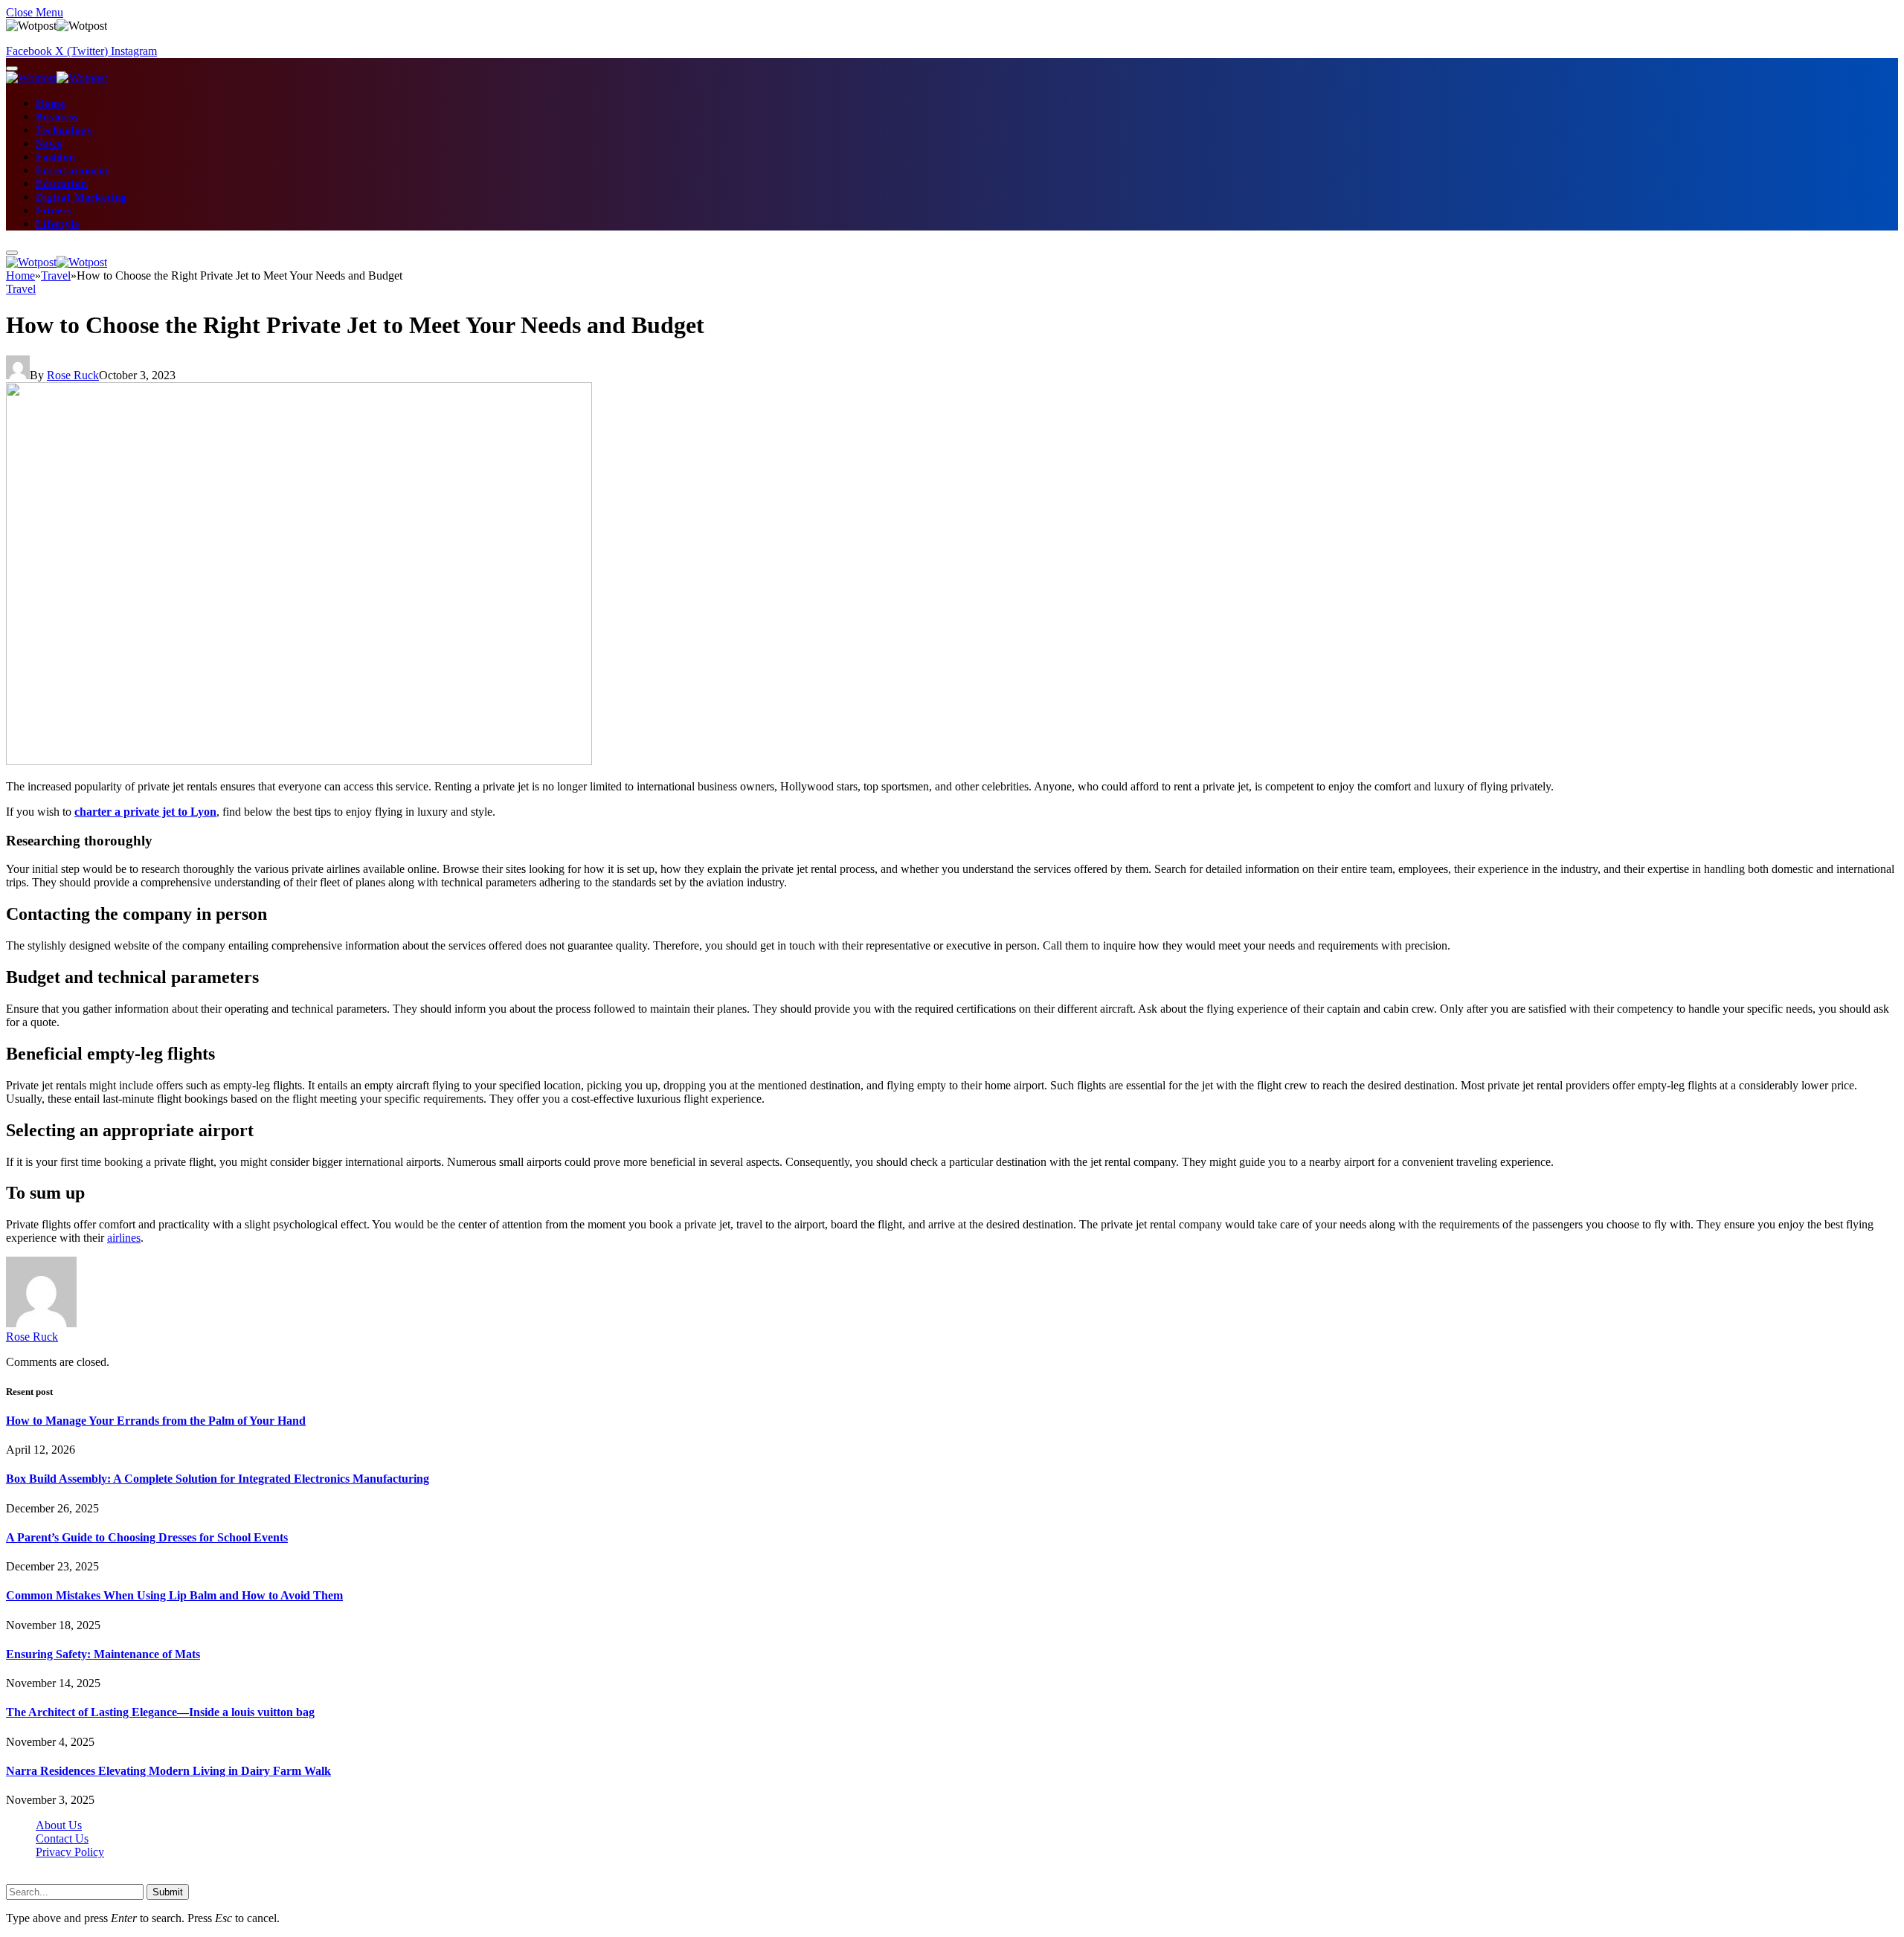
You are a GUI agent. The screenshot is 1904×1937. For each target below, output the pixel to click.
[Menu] (12, 68)
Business (57, 117)
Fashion (56, 157)
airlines (124, 1238)
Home (50, 104)
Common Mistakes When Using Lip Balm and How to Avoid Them (174, 1595)
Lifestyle (58, 224)
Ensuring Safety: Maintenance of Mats (103, 1654)
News (48, 144)
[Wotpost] (57, 78)
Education (62, 184)
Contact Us (62, 1838)
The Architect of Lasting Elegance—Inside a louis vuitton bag (160, 1712)
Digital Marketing (81, 197)
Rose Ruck (73, 375)
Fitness (54, 211)
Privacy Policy (70, 1852)
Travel (21, 289)
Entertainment (73, 171)
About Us (59, 1825)
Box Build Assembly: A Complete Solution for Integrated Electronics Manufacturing (218, 1479)
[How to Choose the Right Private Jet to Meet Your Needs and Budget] (299, 761)
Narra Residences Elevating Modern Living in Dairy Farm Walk (168, 1771)
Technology (64, 130)
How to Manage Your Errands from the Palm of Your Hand (156, 1421)
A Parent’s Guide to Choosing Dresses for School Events (147, 1537)
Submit (168, 1892)
